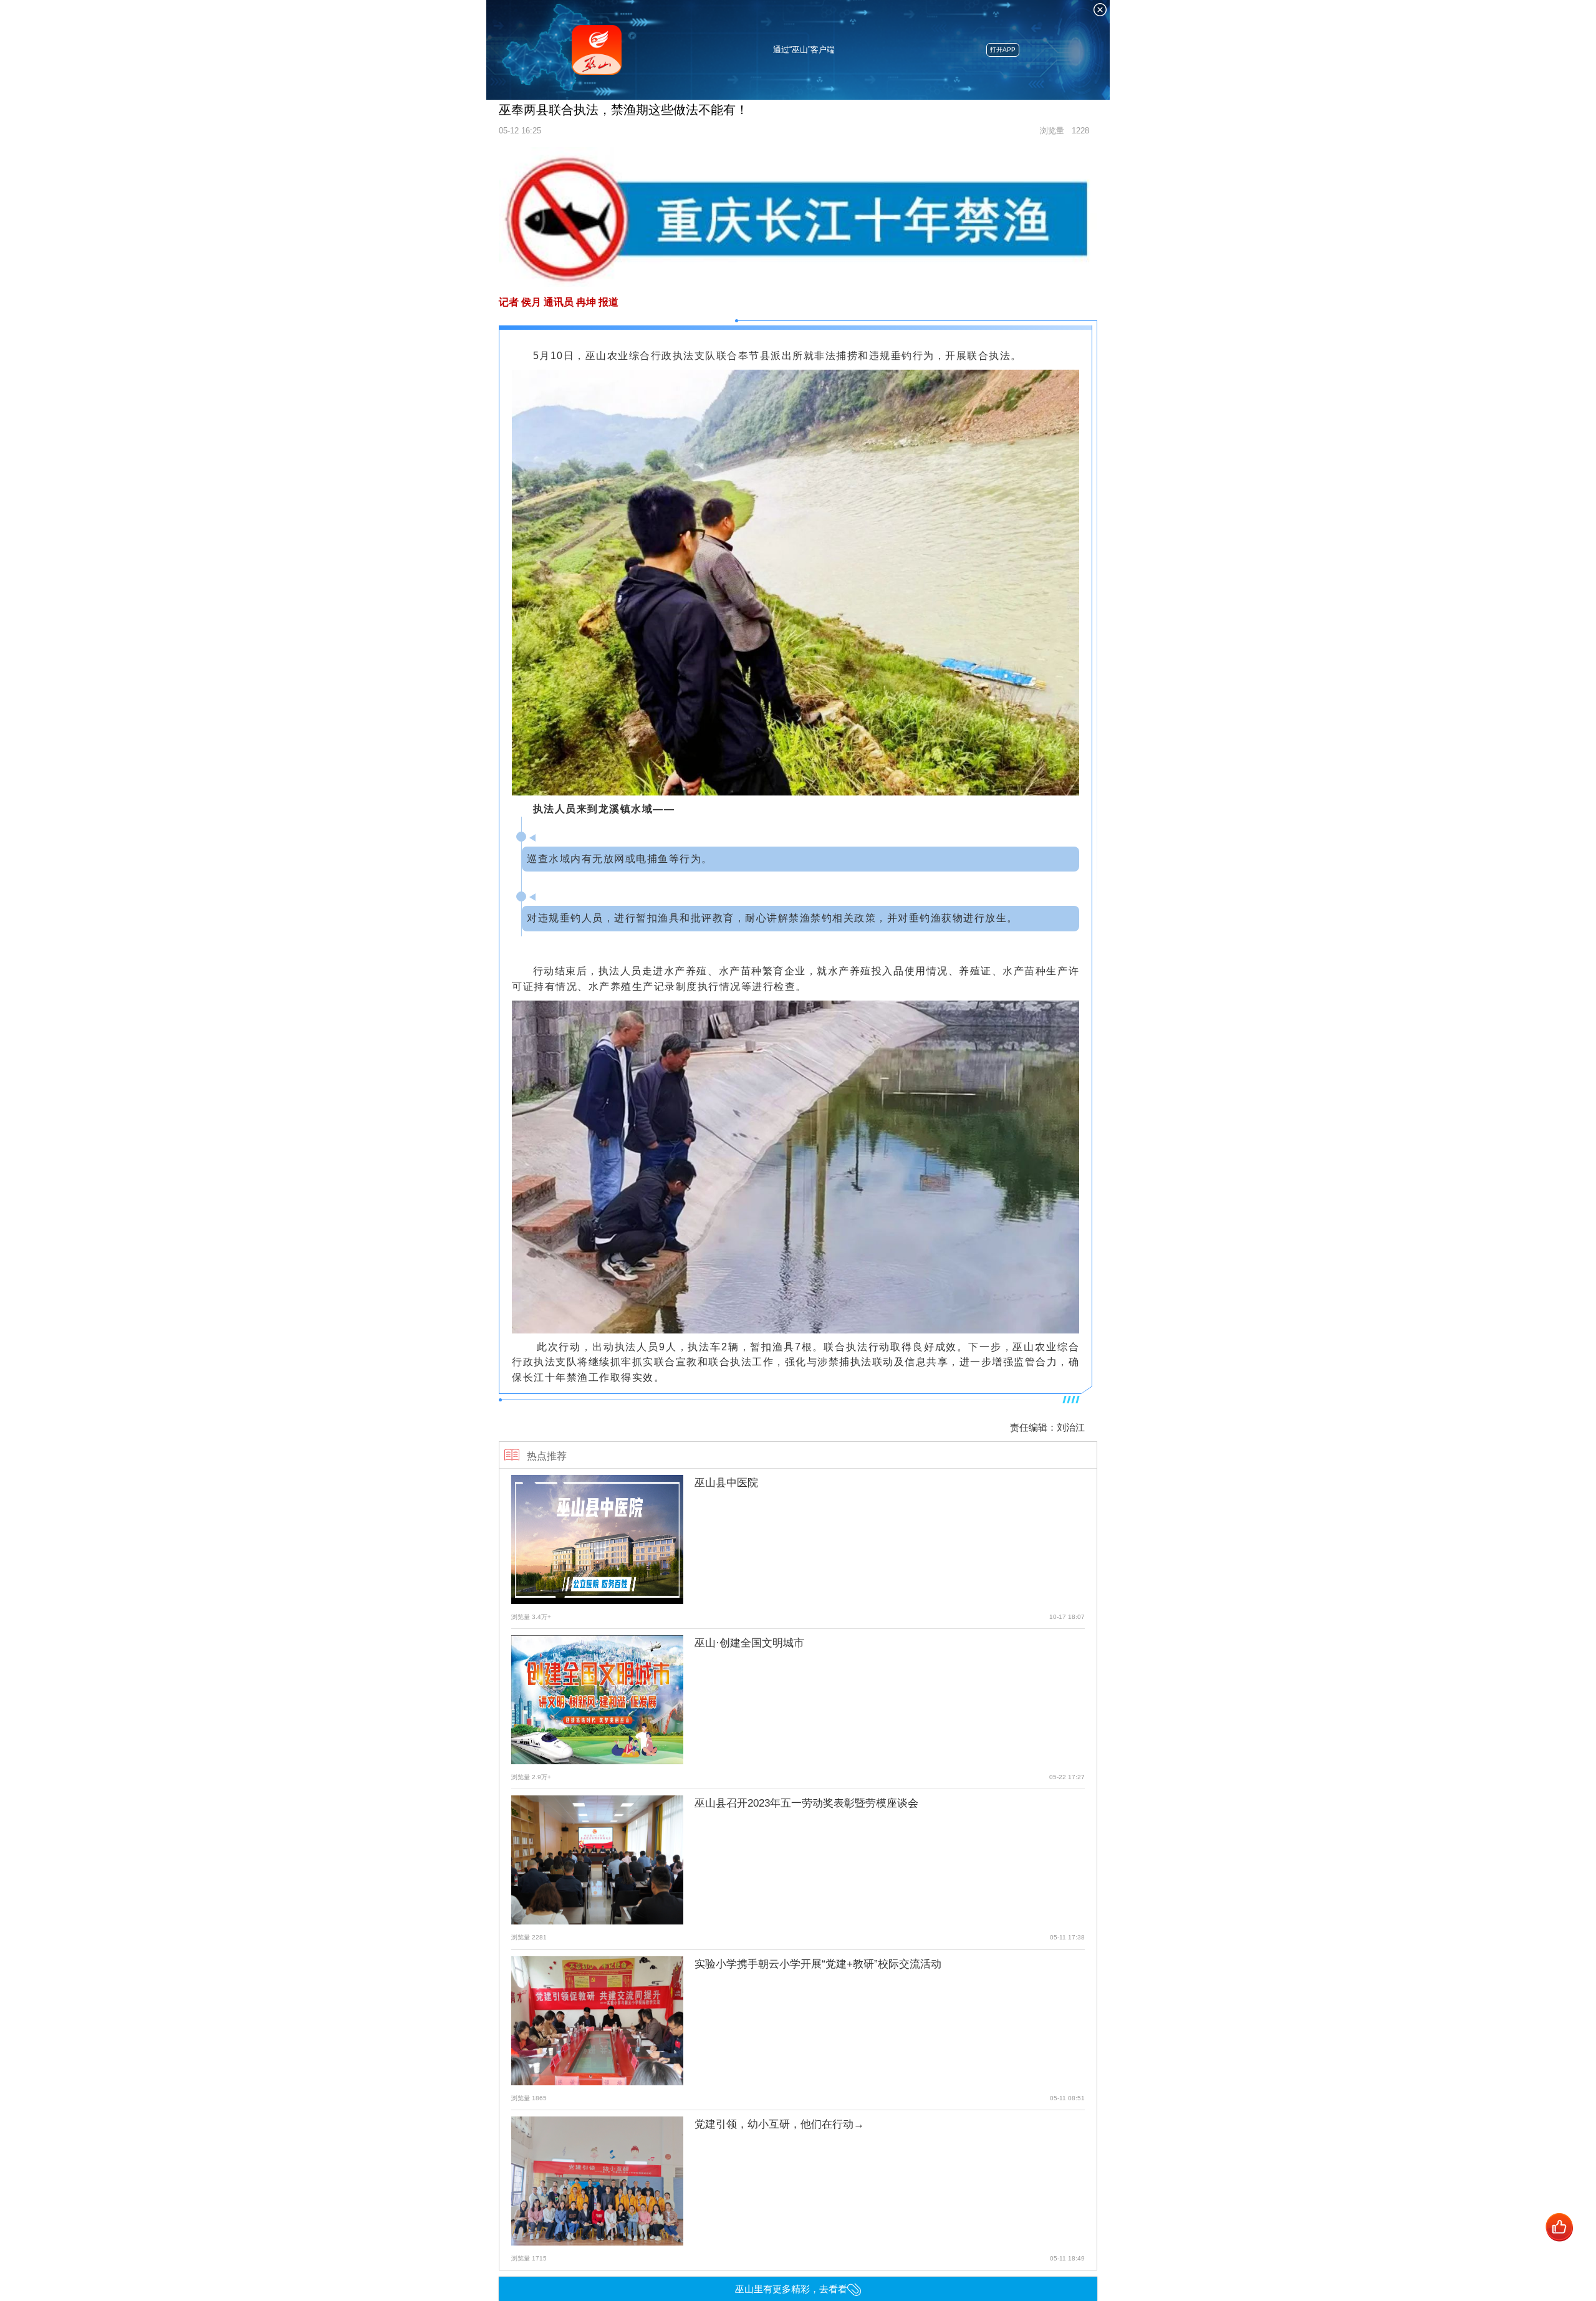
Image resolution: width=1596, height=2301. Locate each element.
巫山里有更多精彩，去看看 (791, 2289)
